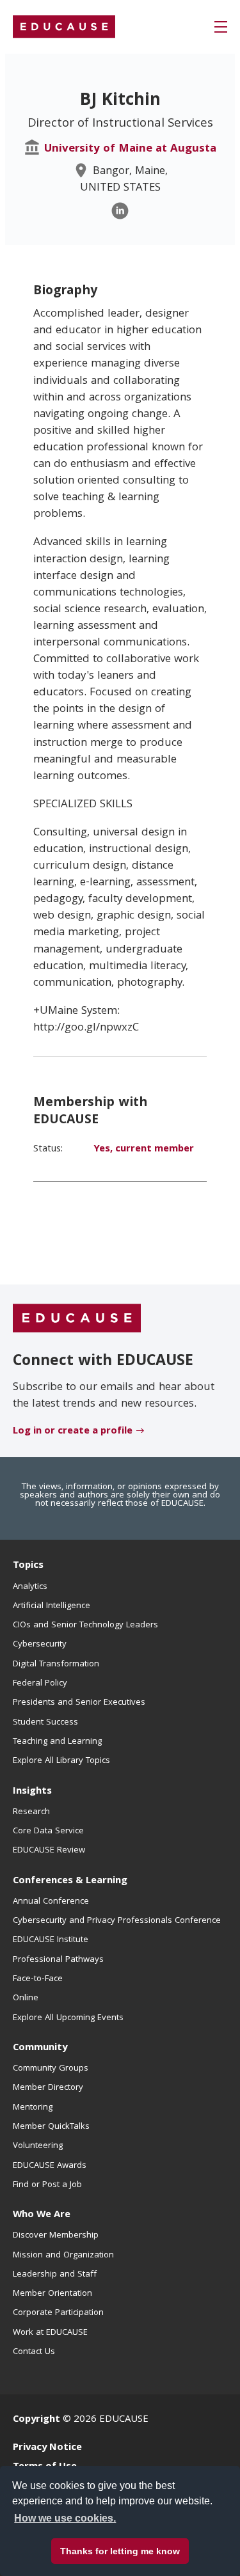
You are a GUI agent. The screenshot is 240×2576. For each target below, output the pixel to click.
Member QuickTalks (51, 2127)
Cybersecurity (40, 1645)
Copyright (36, 2420)
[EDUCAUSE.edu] (64, 27)
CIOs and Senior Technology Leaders (85, 1625)
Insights (32, 1792)
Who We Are (42, 2215)
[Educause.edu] (77, 1319)
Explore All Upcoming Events (68, 2018)
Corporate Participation (58, 2313)
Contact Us (34, 2352)
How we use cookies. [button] (65, 2518)
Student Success (45, 1723)
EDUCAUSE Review (49, 1851)
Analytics (30, 1587)
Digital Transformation (56, 1664)
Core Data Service (48, 1831)
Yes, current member (144, 1150)
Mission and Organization (63, 2256)
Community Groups (51, 2069)
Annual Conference (51, 1902)
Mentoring (33, 2108)
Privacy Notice (47, 2448)
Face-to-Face (38, 1979)
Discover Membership (56, 2236)
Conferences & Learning (70, 1881)
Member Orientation (52, 2294)
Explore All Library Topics (61, 1761)
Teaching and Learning (57, 1742)
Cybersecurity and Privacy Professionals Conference (117, 1921)
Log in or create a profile (73, 1432)
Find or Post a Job (47, 2185)
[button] (221, 27)
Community (40, 2048)
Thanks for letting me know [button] (120, 2551)
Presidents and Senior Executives (79, 1703)
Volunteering (38, 2146)
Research (31, 1812)
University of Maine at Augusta (130, 149)
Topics (28, 1566)
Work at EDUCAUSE (50, 2333)
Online (26, 1998)
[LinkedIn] (120, 211)
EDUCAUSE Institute (51, 1940)
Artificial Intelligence (52, 1606)
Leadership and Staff (55, 2275)
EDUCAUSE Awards (50, 2166)
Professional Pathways (58, 1960)
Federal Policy (40, 1684)
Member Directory (48, 2088)
